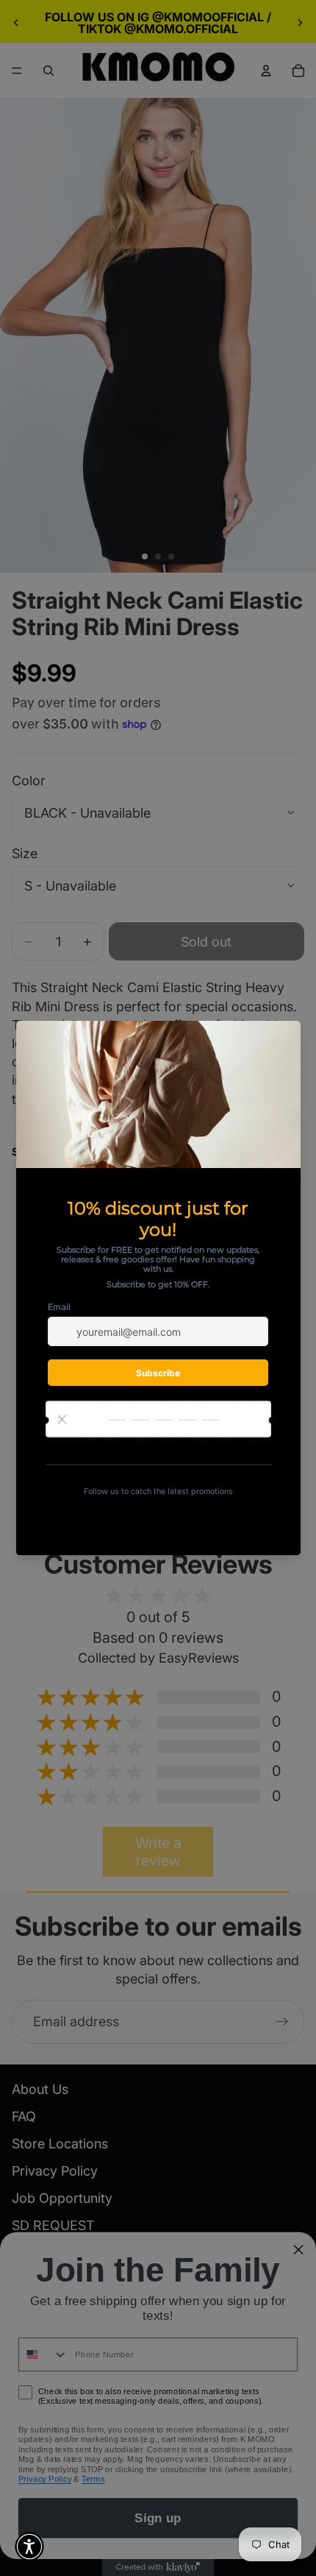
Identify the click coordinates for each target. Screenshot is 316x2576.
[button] (29, 2547)
